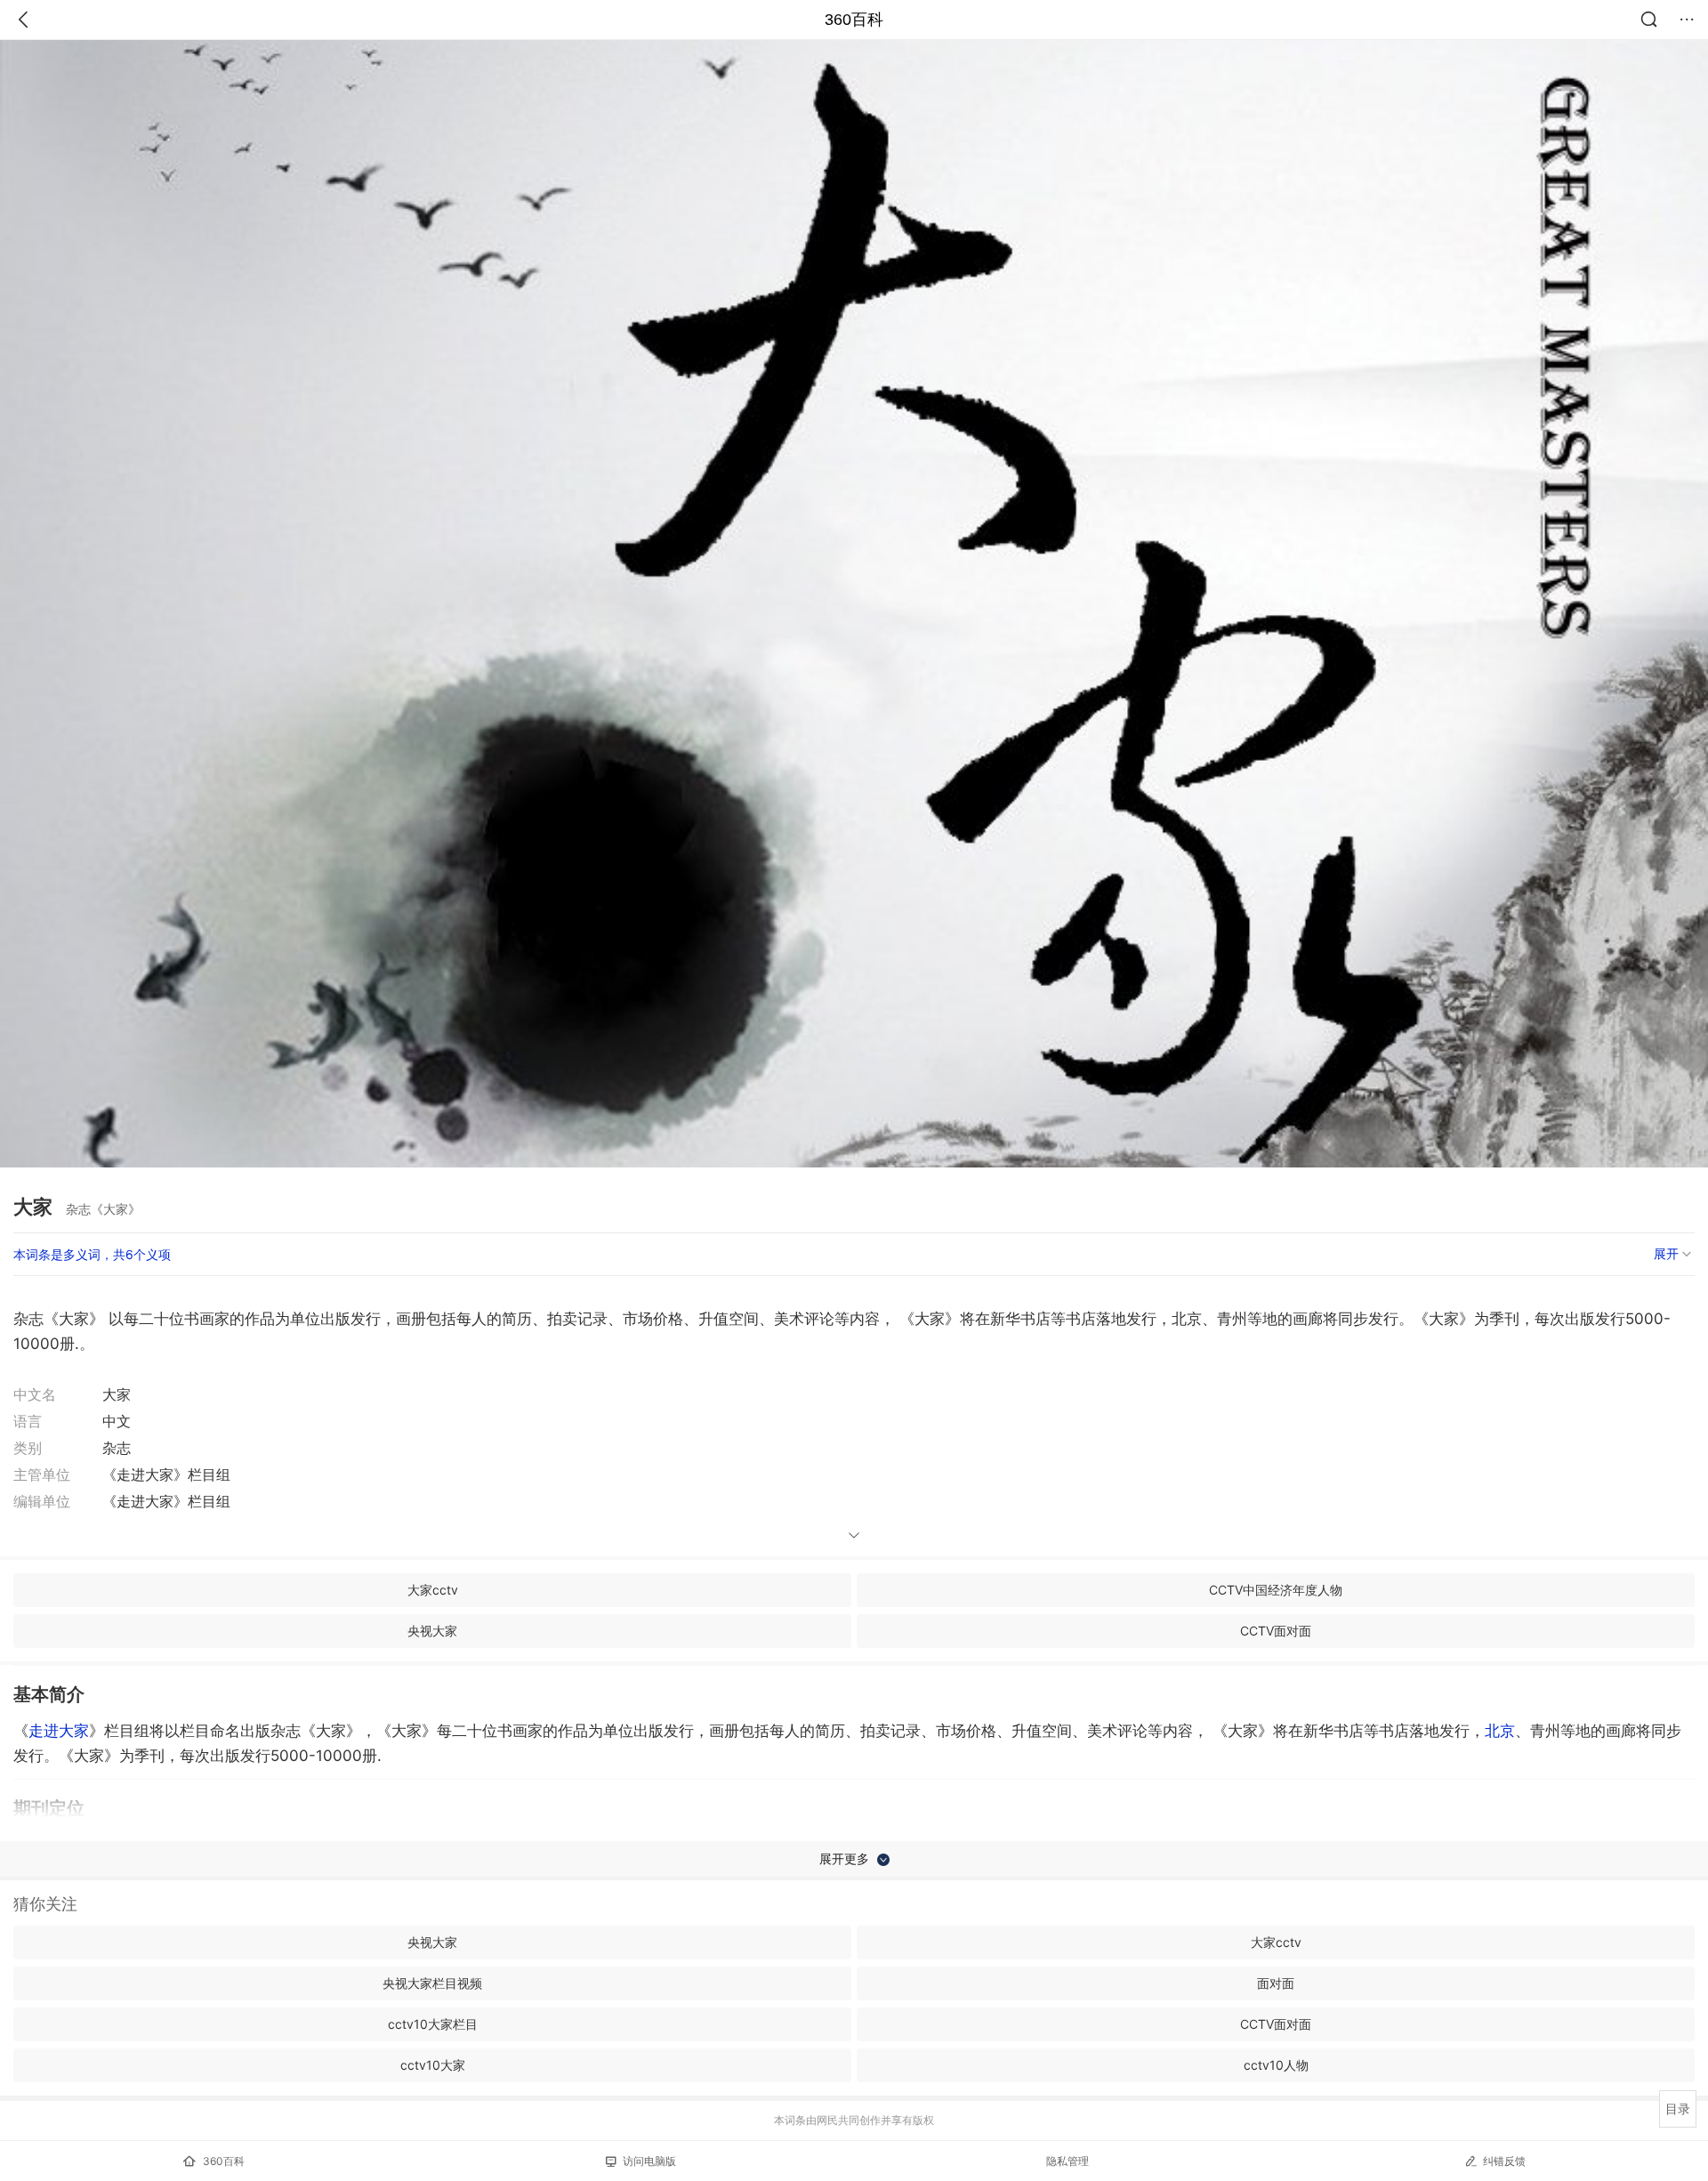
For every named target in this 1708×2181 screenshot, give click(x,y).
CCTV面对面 (1276, 1631)
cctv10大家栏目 (433, 2024)
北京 (1500, 1731)
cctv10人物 (1276, 2065)
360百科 (854, 20)
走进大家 (59, 1731)
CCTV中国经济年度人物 (1276, 1590)
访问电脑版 (649, 2161)
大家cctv (433, 1590)
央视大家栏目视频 (432, 1983)
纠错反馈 (1504, 2161)
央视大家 (432, 1631)
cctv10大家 (433, 2065)
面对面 (1276, 1983)
